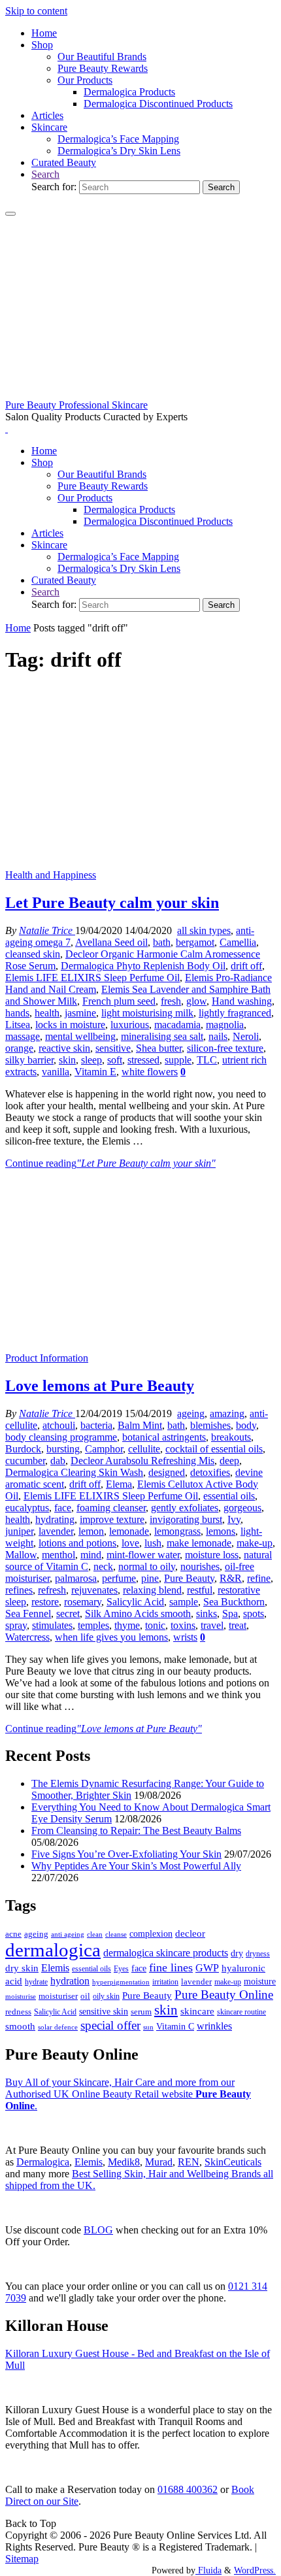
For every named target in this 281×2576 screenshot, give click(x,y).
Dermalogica (43, 2162)
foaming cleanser (111, 1508)
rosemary (83, 1602)
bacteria (96, 1425)
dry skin (22, 1968)
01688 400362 (188, 2489)
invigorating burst (186, 1519)
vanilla (56, 1072)
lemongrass (177, 1531)
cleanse (116, 1934)
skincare (197, 2011)
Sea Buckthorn (234, 1602)
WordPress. (255, 2570)
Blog (98, 2230)
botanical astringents (164, 1437)
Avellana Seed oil (111, 942)
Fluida (208, 2570)
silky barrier (29, 1060)
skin (67, 1060)
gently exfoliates (185, 1508)
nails (218, 1036)
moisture (260, 1981)
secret (68, 1614)
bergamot (195, 942)
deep (229, 1461)
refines (19, 1590)
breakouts (231, 1437)
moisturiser (58, 1996)
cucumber (25, 1461)
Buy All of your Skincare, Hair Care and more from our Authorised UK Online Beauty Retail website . (128, 2094)
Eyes (121, 1969)
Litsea (18, 1025)
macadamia (177, 1025)
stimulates (52, 1625)
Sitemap (22, 2559)
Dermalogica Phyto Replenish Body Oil (143, 966)
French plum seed (119, 1001)
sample (184, 1602)
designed (167, 1472)
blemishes (210, 1425)
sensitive (113, 1048)
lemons (221, 1531)
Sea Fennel (28, 1614)
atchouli (59, 1425)
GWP (207, 1968)
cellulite (144, 1449)
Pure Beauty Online (224, 1995)
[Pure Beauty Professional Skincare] (140, 393)
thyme (127, 1625)
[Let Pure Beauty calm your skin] (140, 863)
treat (238, 1625)
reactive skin (64, 1048)
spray (16, 1625)
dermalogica (53, 1950)
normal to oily (147, 1566)
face (63, 1508)
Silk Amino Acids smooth (138, 1614)
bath (162, 942)
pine (150, 1578)
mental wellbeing (80, 1036)
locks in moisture (70, 1025)
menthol (58, 1555)
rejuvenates (94, 1590)
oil (85, 1996)
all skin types (204, 930)
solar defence (58, 2027)
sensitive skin (104, 2011)
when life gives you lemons (111, 1637)
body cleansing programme (61, 1437)
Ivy (234, 1519)
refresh (52, 1590)
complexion (151, 1933)
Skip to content (36, 11)
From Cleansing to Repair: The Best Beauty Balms (136, 1831)
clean (95, 1934)
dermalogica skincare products (166, 1953)
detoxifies (210, 1472)
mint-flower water (143, 1555)
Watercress (27, 1637)
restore (45, 1602)
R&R (231, 1578)
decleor (190, 1933)
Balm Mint (140, 1425)
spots (254, 1614)
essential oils (229, 1496)
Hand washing (242, 1001)
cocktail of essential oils (214, 1449)
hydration (70, 1981)
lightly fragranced (235, 1013)
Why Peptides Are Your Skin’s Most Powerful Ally (136, 1866)
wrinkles (214, 2026)
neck (103, 1566)
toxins (183, 1625)
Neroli (246, 1036)
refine (259, 1578)
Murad (159, 2162)
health (47, 1013)
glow (196, 1001)
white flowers (150, 1072)
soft (115, 1060)
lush (153, 1543)
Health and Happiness (51, 875)
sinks (207, 1614)
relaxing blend (152, 1590)
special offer (110, 2025)
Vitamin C (175, 2027)
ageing (191, 1413)
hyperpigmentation (121, 1982)
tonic (155, 1625)
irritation (165, 1982)
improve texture (112, 1519)
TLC (207, 1060)
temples (93, 1625)
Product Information (47, 1358)
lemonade (129, 1531)
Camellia (238, 942)
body (246, 1425)
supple (178, 1060)
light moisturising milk (147, 1013)
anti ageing (68, 1934)
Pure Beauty (189, 1578)
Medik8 (124, 2162)
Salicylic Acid (135, 1602)
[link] (45, 174)
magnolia (225, 1025)
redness (18, 2012)
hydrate (36, 1982)
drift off (246, 966)
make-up (255, 1543)
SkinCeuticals (233, 2162)
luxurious (130, 1025)
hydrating (55, 1519)
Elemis (55, 1968)
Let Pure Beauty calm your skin (112, 903)
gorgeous (242, 1508)
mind (91, 1555)
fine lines (171, 1967)
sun (148, 2027)
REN (189, 2162)
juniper (19, 1531)
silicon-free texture (225, 1048)
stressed (143, 1060)
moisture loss (212, 1555)
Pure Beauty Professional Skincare (76, 405)
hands (17, 1013)
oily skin (106, 1996)
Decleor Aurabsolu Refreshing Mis (142, 1461)
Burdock (23, 1449)
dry (237, 1953)
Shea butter (159, 1048)
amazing (227, 1413)
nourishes (200, 1566)
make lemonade (199, 1543)
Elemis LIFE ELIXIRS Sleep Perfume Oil (92, 978)
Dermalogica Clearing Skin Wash (74, 1472)
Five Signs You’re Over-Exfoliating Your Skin (126, 1854)
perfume (119, 1578)
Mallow (21, 1555)
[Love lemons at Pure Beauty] (140, 1346)
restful (200, 1590)
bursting (63, 1449)
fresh (171, 1001)
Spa (230, 1614)
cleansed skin (33, 954)
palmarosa (76, 1578)
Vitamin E (95, 1072)
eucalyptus (27, 1508)
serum (141, 2012)
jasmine (80, 1013)
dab (58, 1461)
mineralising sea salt (162, 1036)
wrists (185, 1637)
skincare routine (241, 2012)
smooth (20, 2026)
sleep (91, 1060)
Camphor (104, 1449)
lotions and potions (77, 1543)
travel (212, 1625)
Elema (119, 1484)
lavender (56, 1531)
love (130, 1543)
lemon (91, 1531)
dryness (258, 1954)
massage (23, 1036)
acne (13, 1934)
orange (19, 1048)
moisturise (21, 1996)
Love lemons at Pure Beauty (100, 1386)
